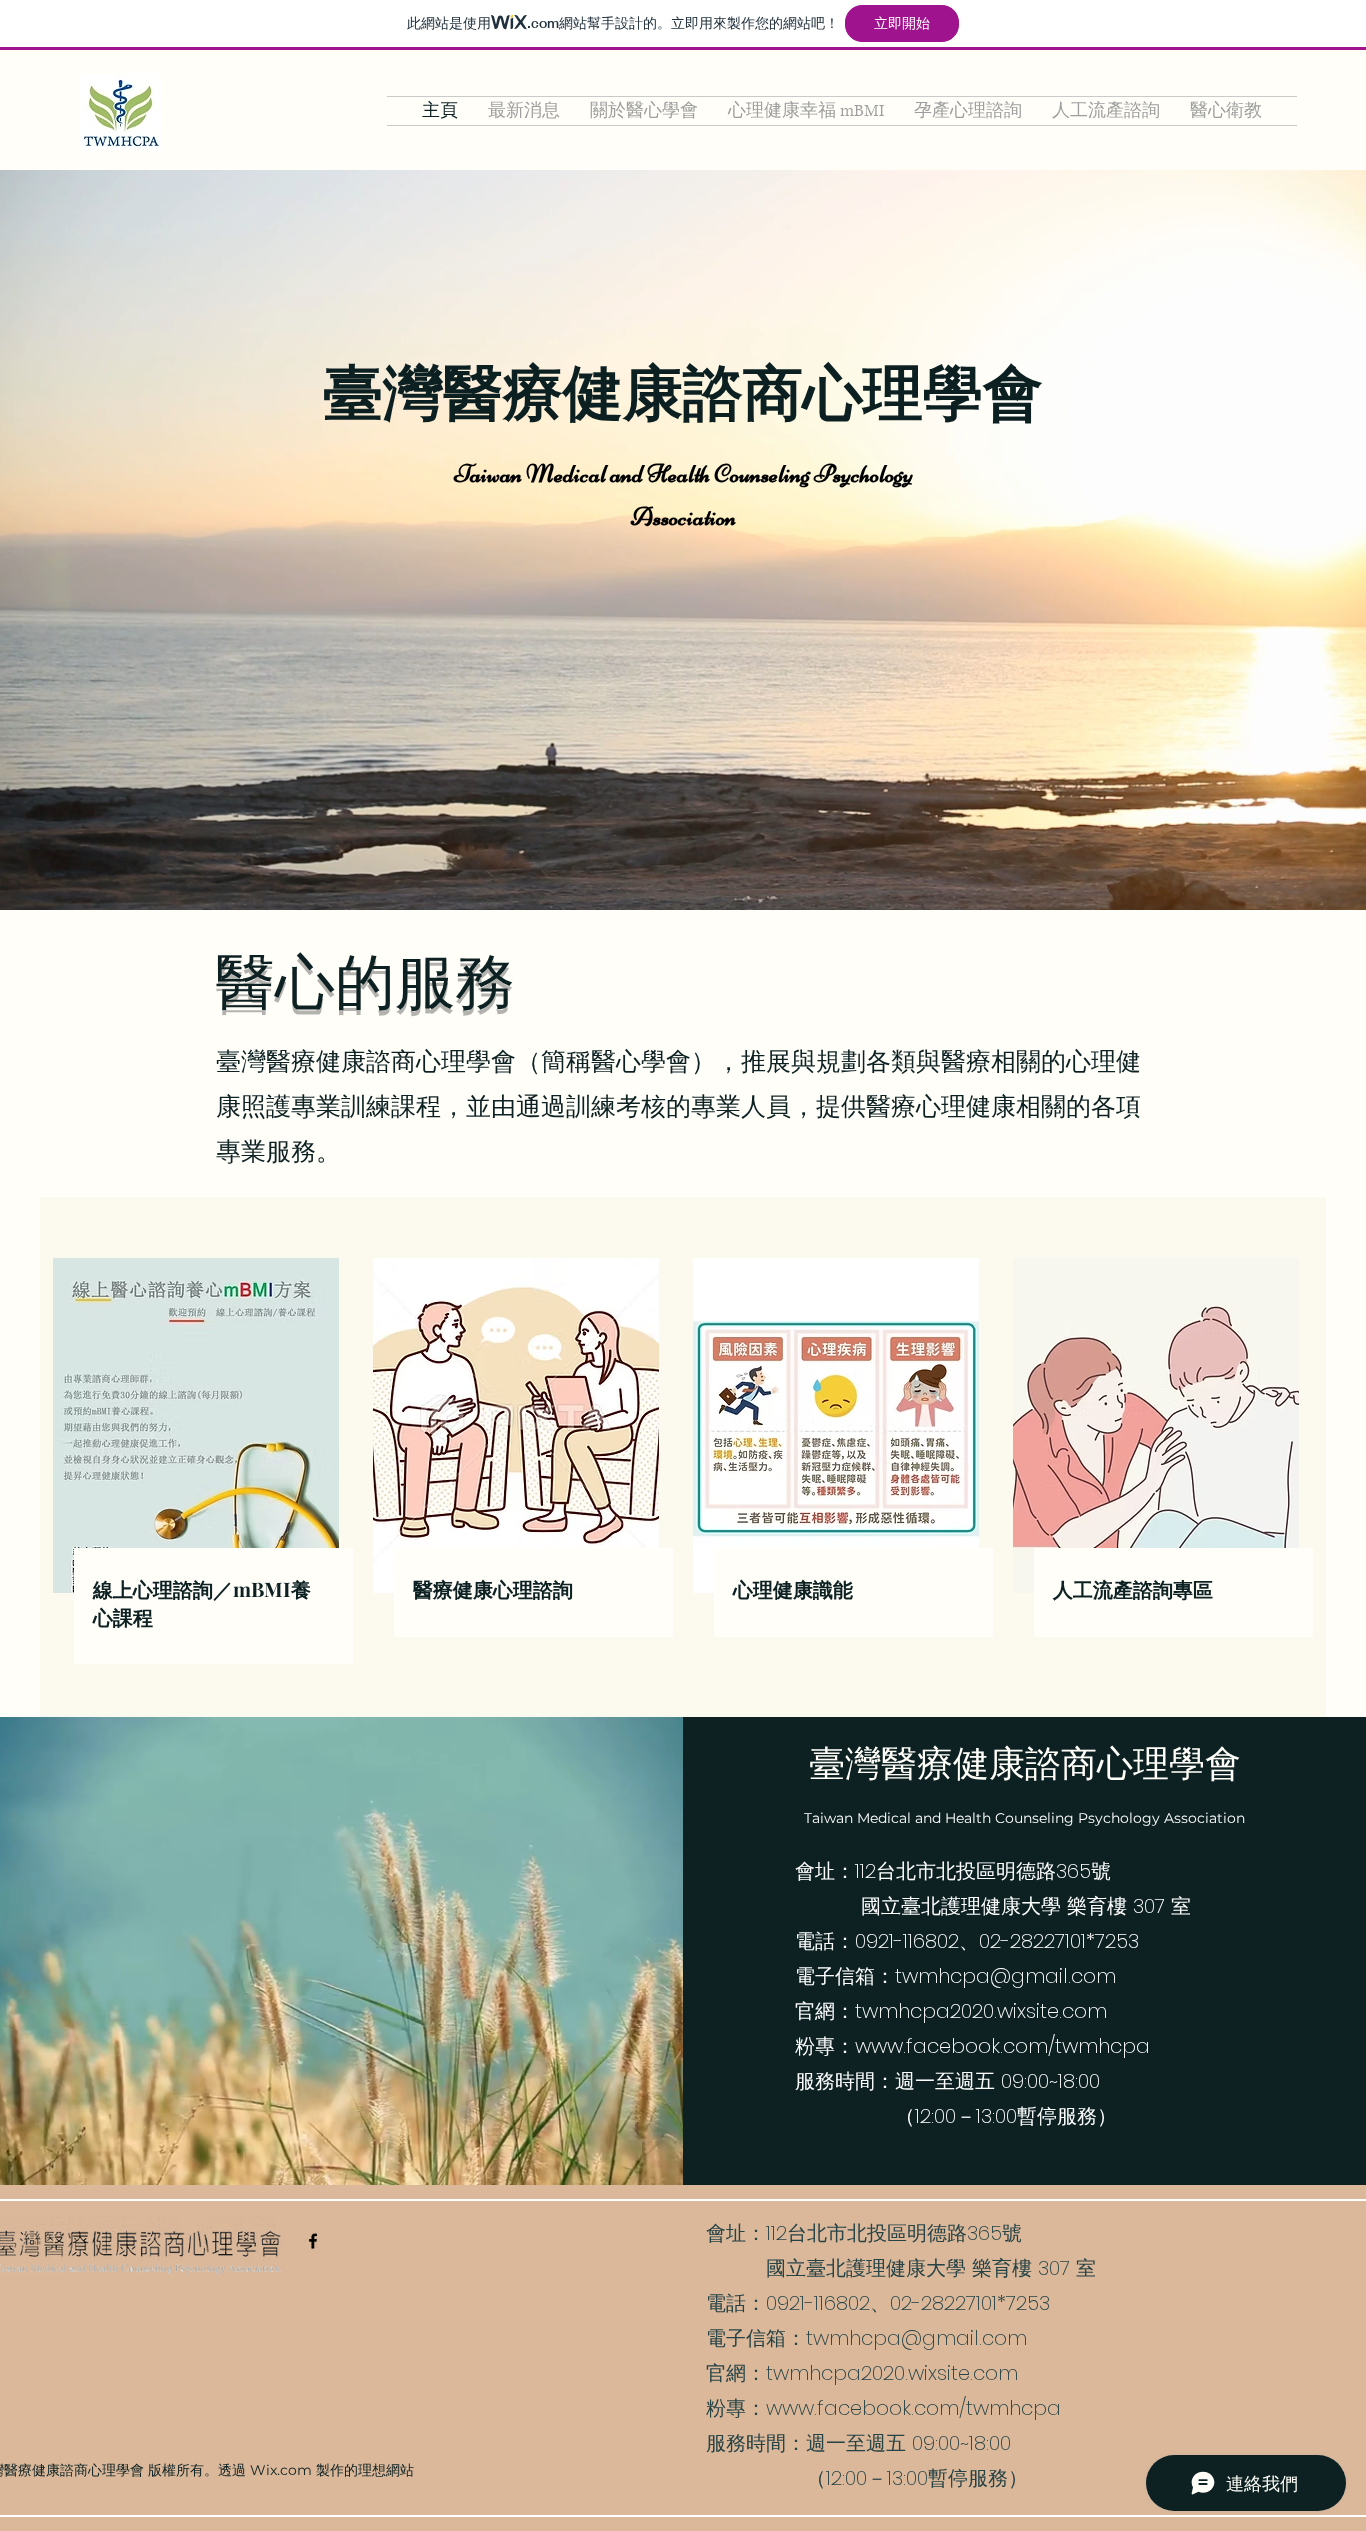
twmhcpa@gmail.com (1005, 1976)
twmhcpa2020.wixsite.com (981, 2011)
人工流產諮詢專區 (1133, 1588)
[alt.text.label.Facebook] (313, 2241)
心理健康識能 (793, 1588)
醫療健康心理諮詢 (493, 1588)
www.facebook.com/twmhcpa (1002, 2046)
